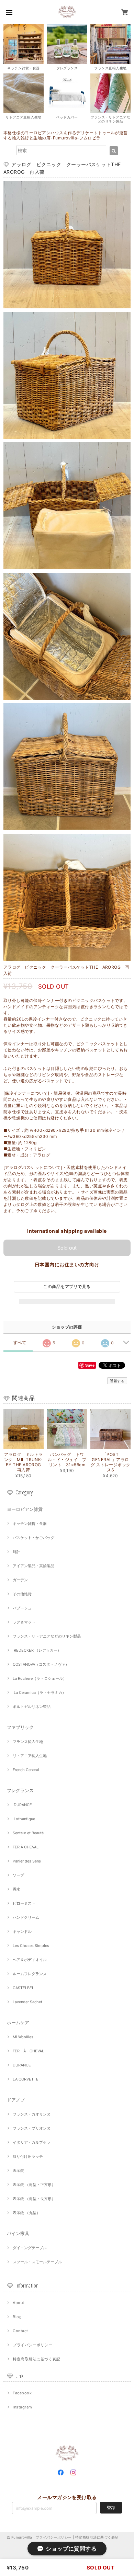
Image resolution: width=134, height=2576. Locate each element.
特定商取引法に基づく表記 (36, 2359)
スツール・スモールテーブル (37, 2262)
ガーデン (20, 1580)
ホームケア (18, 2022)
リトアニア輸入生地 (30, 1756)
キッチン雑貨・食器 (30, 1524)
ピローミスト (24, 1903)
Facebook (22, 2393)
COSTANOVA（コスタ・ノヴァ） (41, 1664)
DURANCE (22, 1805)
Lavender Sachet (27, 2002)
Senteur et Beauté (28, 1833)
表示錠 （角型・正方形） (34, 2185)
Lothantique (24, 1819)
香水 (16, 1889)
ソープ (18, 1875)
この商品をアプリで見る (67, 1286)
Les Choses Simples (31, 1946)
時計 (16, 1552)
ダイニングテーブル (30, 2248)
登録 (111, 2507)
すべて (20, 1343)
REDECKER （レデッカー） (37, 1650)
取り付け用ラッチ (28, 2156)
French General (26, 1770)
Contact (20, 2331)
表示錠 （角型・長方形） (34, 2199)
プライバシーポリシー (32, 2345)
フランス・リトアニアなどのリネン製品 (47, 1636)
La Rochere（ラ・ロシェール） (40, 1678)
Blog (17, 2317)
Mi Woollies (23, 2037)
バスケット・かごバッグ (33, 1538)
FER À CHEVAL (26, 1847)
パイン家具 (18, 2233)
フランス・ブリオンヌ (32, 2128)
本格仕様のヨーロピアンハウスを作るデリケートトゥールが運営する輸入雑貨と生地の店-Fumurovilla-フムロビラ (66, 135)
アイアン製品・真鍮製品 (33, 1566)
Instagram (22, 2407)
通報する (117, 1381)
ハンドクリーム (26, 1917)
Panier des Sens (27, 1861)
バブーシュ (22, 1608)
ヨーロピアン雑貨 (25, 1509)
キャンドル (22, 1931)
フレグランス (20, 1790)
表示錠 (18, 2170)
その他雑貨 (22, 1594)
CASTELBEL (23, 1988)
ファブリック (20, 1727)
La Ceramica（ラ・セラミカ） (39, 1692)
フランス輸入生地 (28, 1742)
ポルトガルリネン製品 (32, 1707)
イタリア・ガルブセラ (32, 2142)
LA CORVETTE (26, 2079)
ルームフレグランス (30, 1974)
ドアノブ (16, 2100)
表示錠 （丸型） (26, 2213)
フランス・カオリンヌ (32, 2114)
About (18, 2303)
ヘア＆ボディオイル (30, 1960)
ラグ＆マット (24, 1622)
